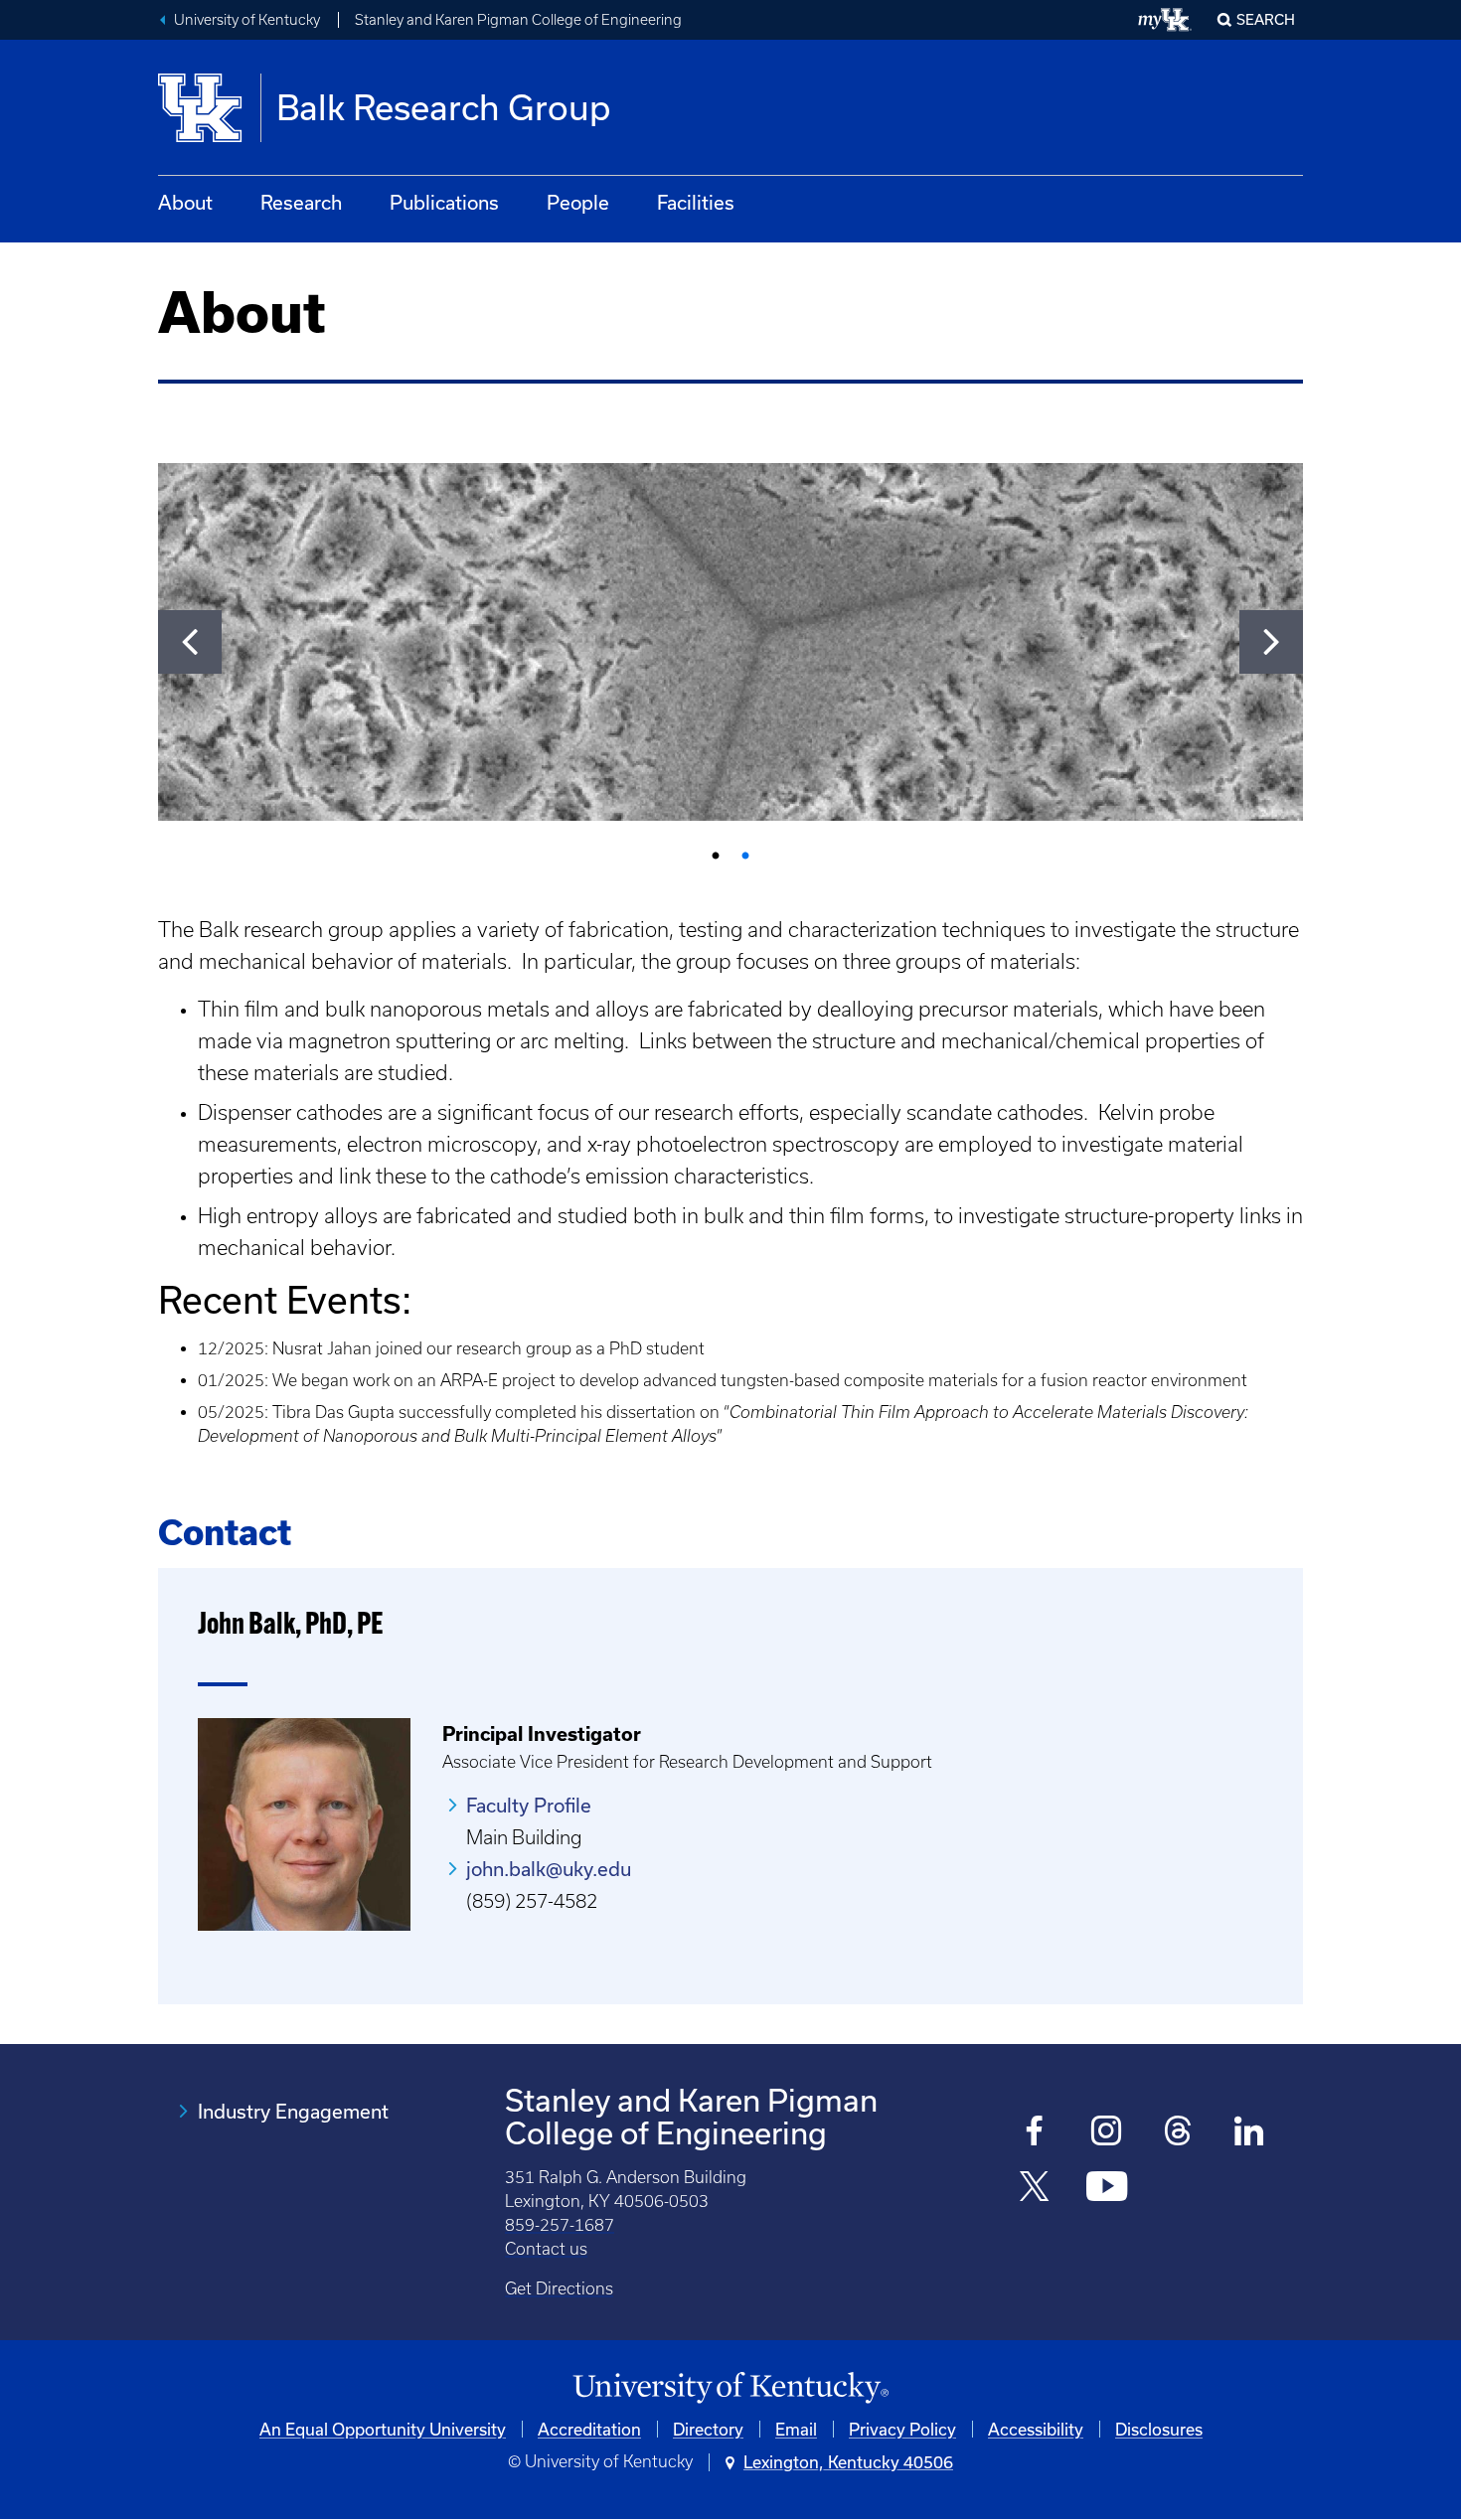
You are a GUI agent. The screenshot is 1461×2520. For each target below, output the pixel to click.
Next (1271, 642)
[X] (1035, 2189)
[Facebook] (1035, 2133)
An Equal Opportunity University (383, 2429)
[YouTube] (1107, 2189)
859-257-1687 (560, 2225)
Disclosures (1159, 2429)
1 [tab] (716, 857)
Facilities (696, 202)
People (578, 202)
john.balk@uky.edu (549, 1869)
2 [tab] (745, 857)
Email (796, 2429)
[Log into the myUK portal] (1165, 20)
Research (301, 202)
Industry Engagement (293, 2111)
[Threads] (1178, 2133)
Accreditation (589, 2429)
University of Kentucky (247, 20)
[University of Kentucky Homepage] (730, 2388)
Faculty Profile (529, 1805)
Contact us (546, 2249)
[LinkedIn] (1250, 2133)
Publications (444, 202)
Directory (708, 2429)
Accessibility (1036, 2429)
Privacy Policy (902, 2429)
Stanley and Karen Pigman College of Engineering (518, 20)
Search (1266, 19)
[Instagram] (1107, 2133)
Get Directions (559, 2288)
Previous (190, 642)
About (185, 202)
